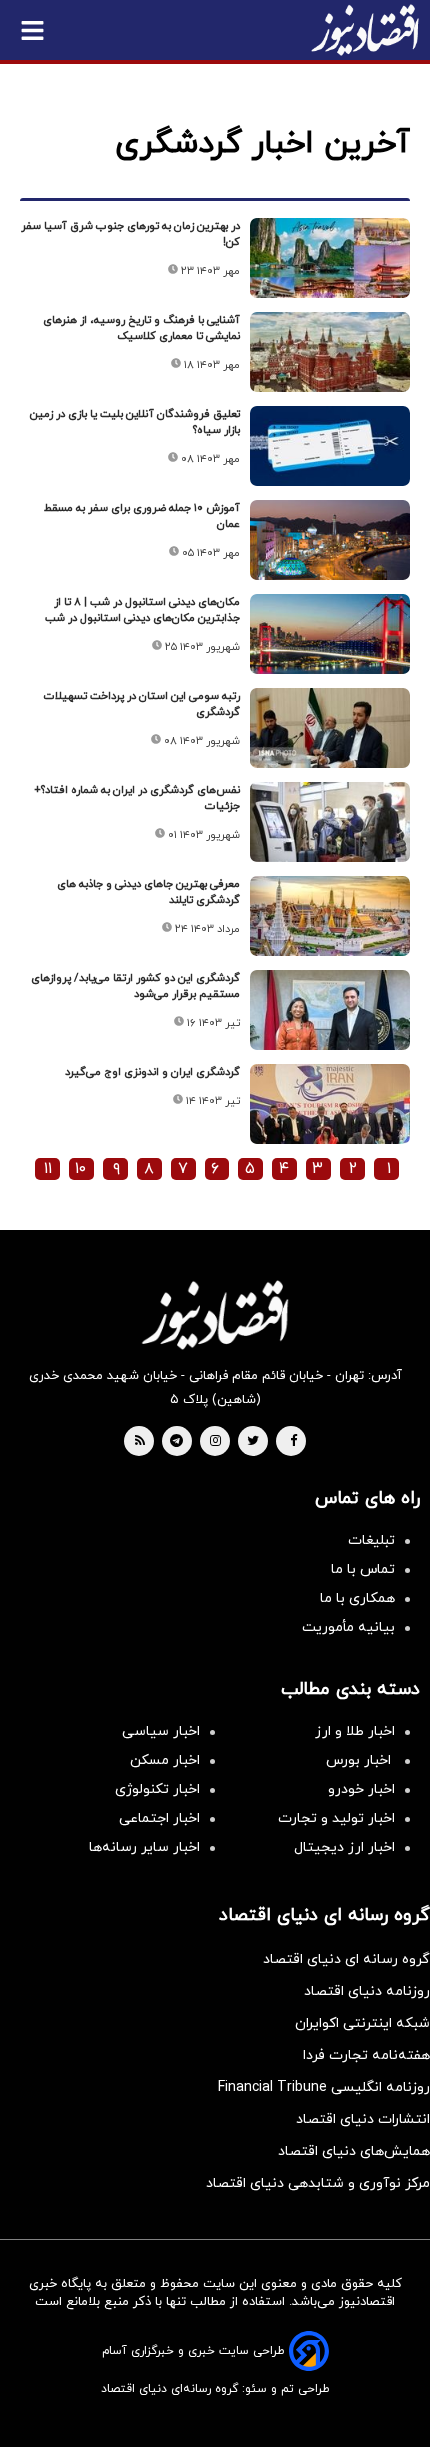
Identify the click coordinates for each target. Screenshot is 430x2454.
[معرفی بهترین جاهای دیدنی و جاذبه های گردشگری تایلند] (330, 916)
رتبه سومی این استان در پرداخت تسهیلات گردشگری (142, 704)
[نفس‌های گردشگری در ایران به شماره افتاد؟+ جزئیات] (330, 822)
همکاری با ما (357, 1598)
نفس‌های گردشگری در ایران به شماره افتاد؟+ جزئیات (137, 798)
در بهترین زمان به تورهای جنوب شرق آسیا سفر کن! (130, 234)
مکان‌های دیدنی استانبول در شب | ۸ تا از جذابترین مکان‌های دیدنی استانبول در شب (142, 610)
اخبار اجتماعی (159, 1818)
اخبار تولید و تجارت (336, 1818)
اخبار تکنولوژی (157, 1789)
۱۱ (48, 1169)
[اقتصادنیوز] (215, 1315)
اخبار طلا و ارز (355, 1731)
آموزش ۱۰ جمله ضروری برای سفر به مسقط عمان (142, 516)
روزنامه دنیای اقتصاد (367, 1991)
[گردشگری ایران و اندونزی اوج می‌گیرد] (330, 1104)
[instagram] (215, 1442)
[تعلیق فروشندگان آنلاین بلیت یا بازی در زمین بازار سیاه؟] (330, 446)
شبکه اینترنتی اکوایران (362, 2023)
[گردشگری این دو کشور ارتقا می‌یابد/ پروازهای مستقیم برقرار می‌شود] (330, 1010)
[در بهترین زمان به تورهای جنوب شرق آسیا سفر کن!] (330, 258)
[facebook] (293, 1442)
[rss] (140, 1442)
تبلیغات (371, 1540)
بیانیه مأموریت (348, 1627)
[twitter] (253, 1442)
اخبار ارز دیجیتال (344, 1847)
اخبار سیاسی (161, 1731)
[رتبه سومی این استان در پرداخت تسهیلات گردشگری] (330, 728)
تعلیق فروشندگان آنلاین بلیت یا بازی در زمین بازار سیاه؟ (135, 422)
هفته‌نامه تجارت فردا (366, 2055)
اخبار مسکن (165, 1760)
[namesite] (365, 30)
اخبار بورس (360, 1760)
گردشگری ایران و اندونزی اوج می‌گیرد (152, 1072)
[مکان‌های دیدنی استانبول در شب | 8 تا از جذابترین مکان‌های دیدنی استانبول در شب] (330, 634)
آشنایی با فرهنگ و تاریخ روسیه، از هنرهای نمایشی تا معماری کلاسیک (141, 328)
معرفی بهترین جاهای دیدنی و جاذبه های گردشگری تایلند (148, 892)
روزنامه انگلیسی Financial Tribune (324, 2087)
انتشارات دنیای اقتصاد (363, 2119)
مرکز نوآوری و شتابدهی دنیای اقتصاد (318, 2183)
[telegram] (176, 1442)
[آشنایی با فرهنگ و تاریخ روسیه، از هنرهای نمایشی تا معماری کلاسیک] (330, 352)
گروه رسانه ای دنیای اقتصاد (346, 1959)
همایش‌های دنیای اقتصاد (354, 2151)
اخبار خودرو (361, 1789)
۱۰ (80, 1169)
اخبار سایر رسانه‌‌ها (144, 1847)
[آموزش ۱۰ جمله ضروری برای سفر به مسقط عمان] (330, 540)
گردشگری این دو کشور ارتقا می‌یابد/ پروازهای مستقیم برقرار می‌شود (135, 986)
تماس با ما (363, 1569)
